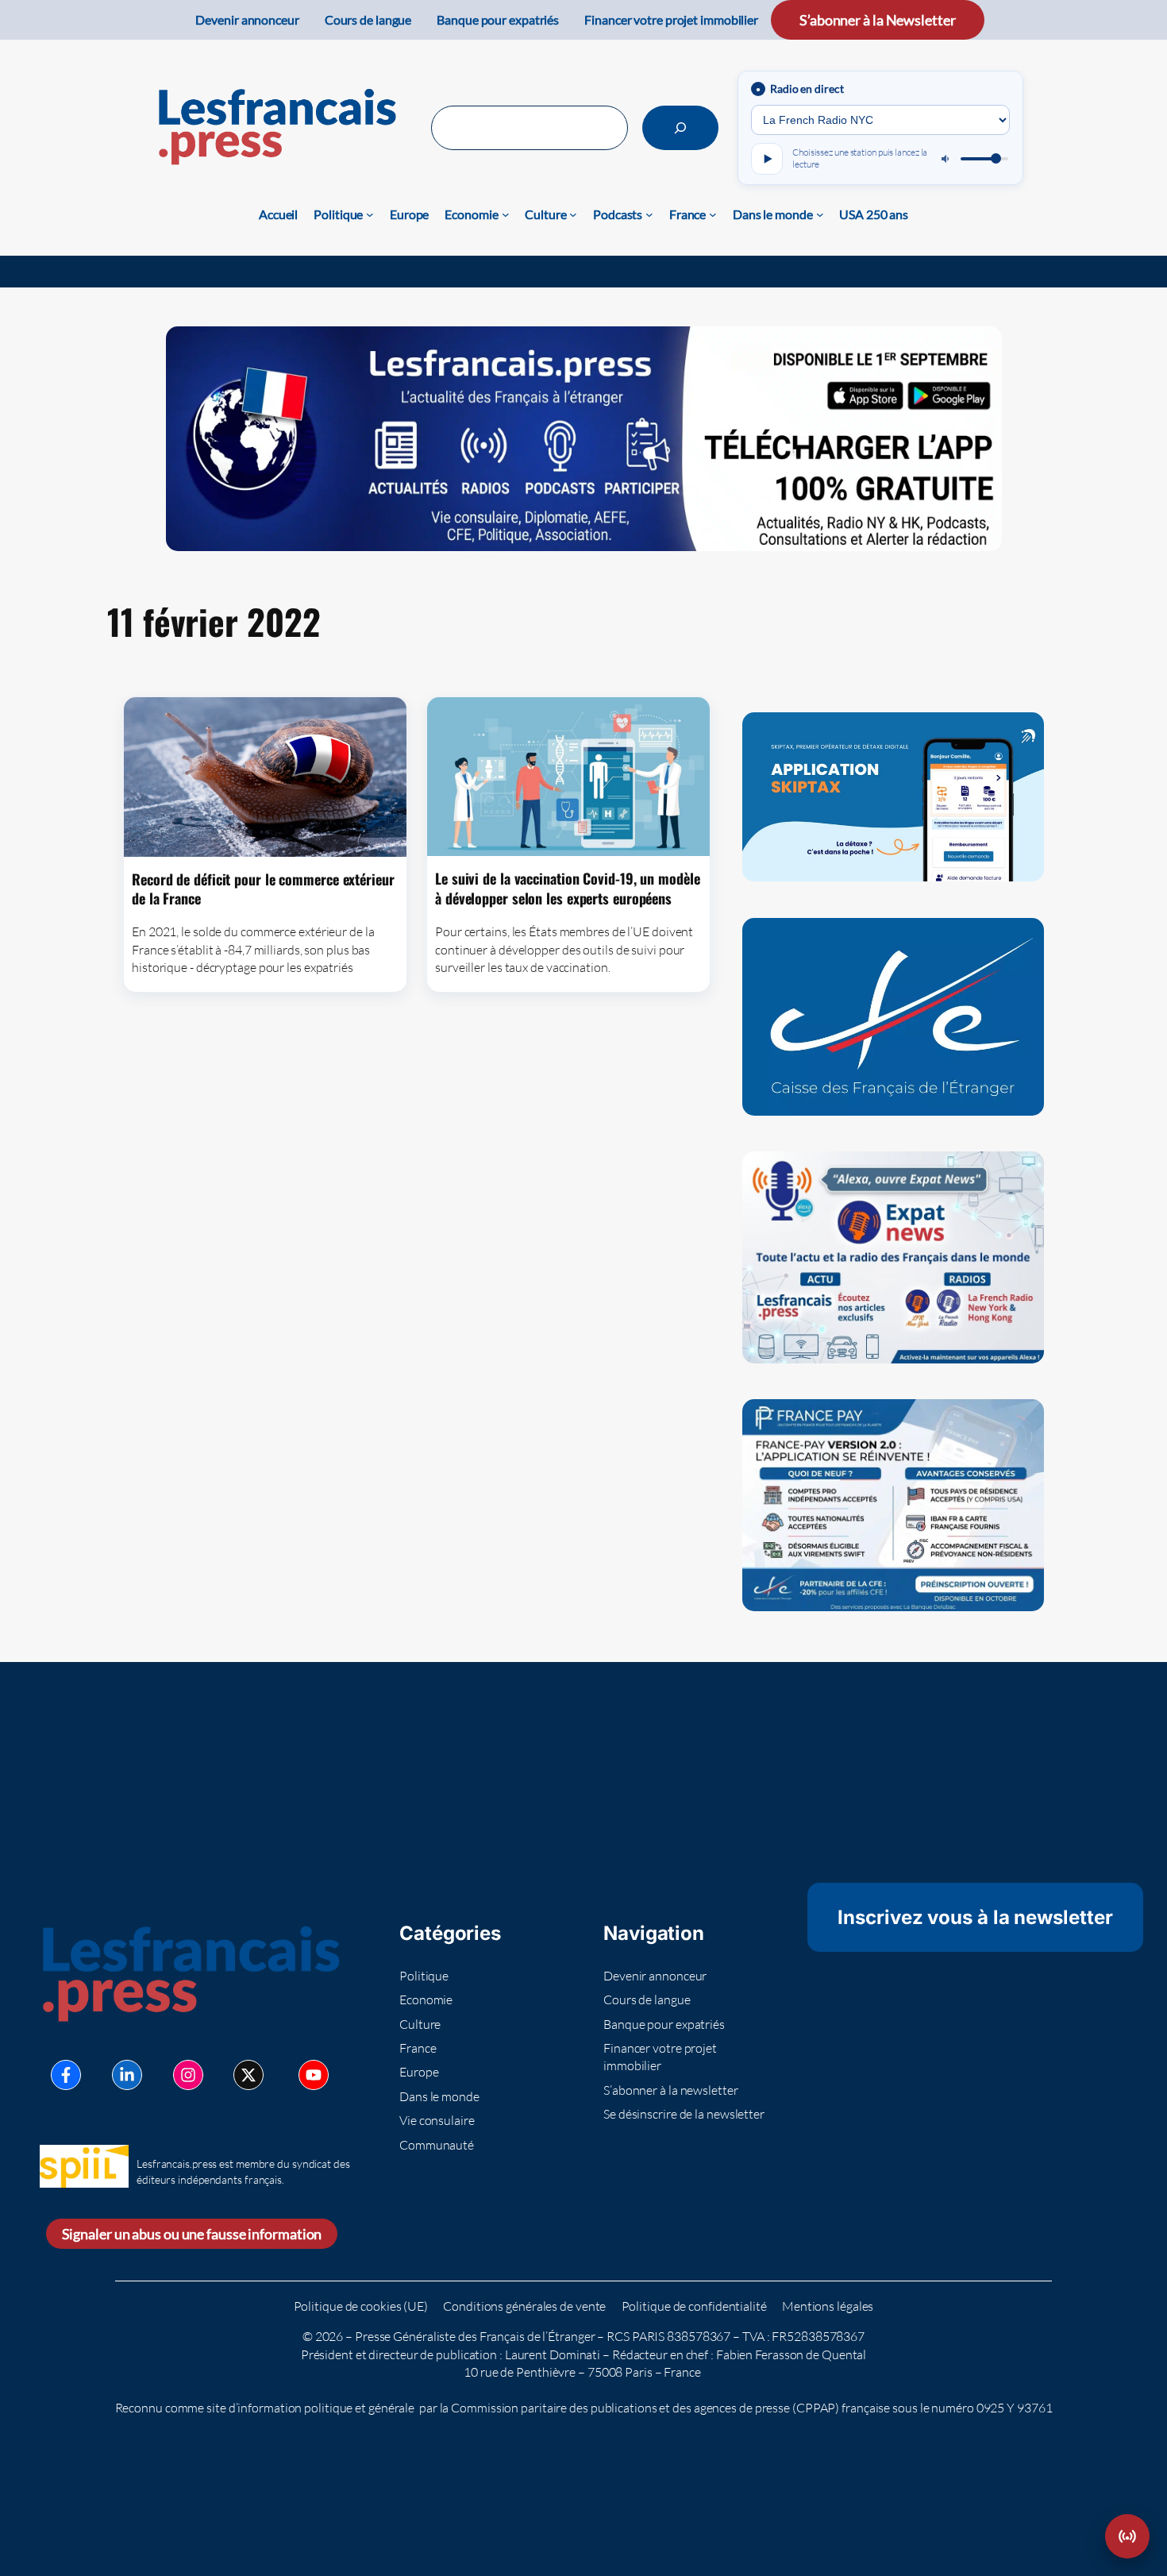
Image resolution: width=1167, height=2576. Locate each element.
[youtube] (314, 2075)
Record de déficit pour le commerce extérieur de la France (263, 889)
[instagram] (188, 2075)
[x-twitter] (248, 2075)
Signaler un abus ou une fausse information (192, 2234)
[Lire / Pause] (767, 159)
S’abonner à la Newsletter (878, 20)
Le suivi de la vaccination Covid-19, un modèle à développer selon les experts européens (567, 888)
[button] (1127, 2536)
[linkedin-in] (127, 2075)
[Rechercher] (680, 128)
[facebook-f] (66, 2075)
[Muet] (946, 159)
